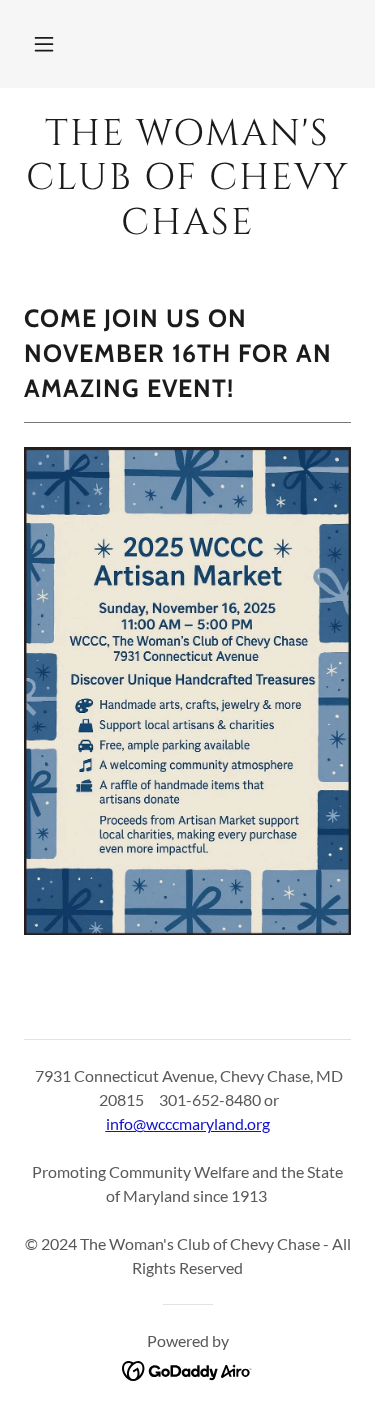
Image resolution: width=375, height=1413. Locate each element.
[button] (44, 44)
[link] (187, 178)
